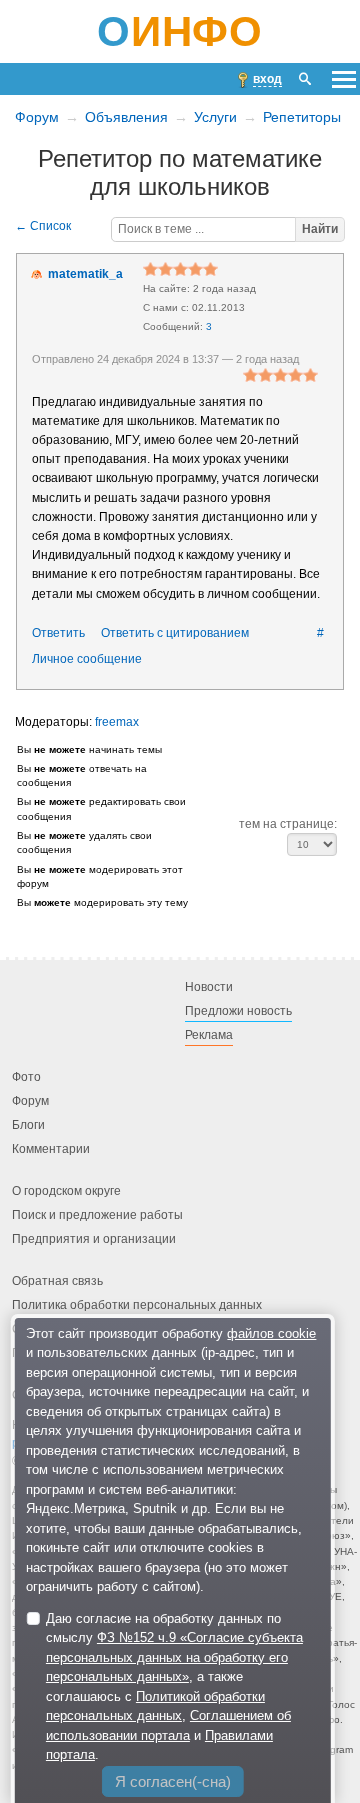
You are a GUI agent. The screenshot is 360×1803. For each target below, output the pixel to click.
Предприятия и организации (94, 1239)
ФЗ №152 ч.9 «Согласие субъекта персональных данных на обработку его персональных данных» (174, 1657)
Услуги (215, 117)
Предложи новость (238, 1011)
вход (267, 79)
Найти (320, 229)
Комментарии (51, 1149)
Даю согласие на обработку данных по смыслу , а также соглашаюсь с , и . (174, 1687)
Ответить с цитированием (175, 633)
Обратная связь (57, 1281)
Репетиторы (302, 117)
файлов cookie (271, 1333)
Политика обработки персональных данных (137, 1305)
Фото (26, 1077)
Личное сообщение (87, 659)
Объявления (126, 117)
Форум (37, 117)
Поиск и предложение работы (97, 1215)
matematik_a (85, 274)
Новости (209, 987)
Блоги (28, 1125)
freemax (117, 722)
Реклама (209, 1035)
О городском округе (66, 1191)
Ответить (58, 633)
